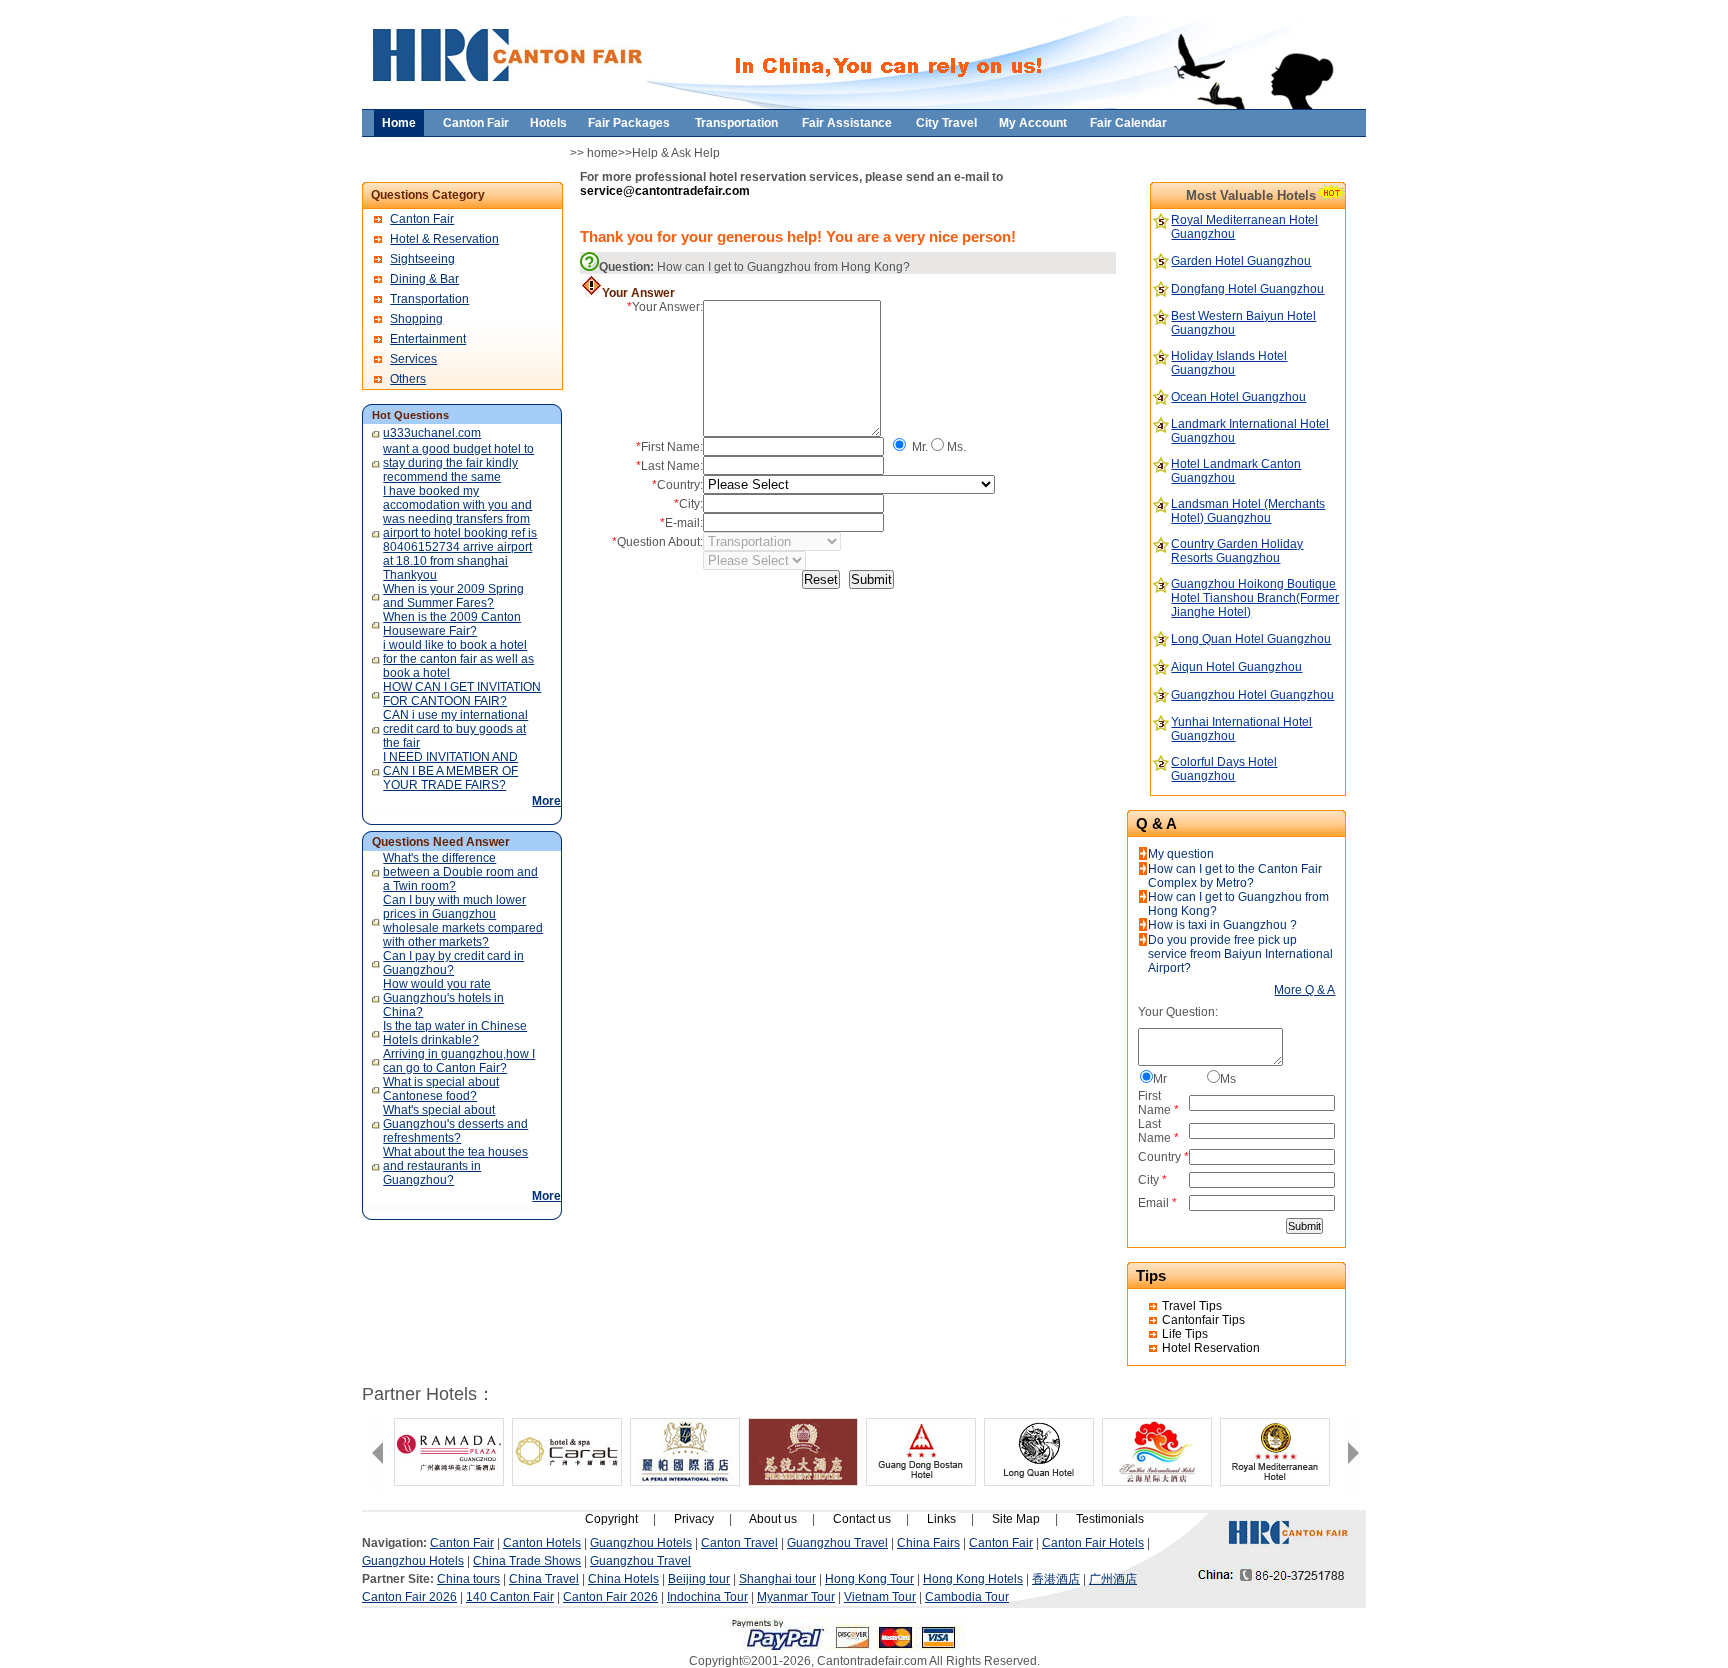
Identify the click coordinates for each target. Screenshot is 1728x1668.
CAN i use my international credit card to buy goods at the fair (455, 729)
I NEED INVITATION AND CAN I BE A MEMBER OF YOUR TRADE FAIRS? (450, 771)
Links (941, 1519)
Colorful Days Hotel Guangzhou (1224, 769)
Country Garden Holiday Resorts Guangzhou (1237, 551)
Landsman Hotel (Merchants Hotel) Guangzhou (1248, 511)
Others (408, 379)
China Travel (544, 1579)
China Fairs (928, 1543)
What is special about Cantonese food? (441, 1089)
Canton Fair (422, 219)
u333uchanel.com (432, 433)
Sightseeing (422, 259)
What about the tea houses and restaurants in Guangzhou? (455, 1166)
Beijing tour (699, 1579)
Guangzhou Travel (837, 1543)
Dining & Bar (424, 279)
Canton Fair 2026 (409, 1597)
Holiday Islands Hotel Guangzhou (1229, 363)
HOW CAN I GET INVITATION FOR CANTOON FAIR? (462, 694)
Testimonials (1110, 1519)
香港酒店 (1056, 1579)
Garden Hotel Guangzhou (1241, 261)
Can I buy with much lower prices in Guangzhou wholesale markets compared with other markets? (463, 921)
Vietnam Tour (880, 1597)
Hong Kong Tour (869, 1579)
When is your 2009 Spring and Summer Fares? (453, 596)
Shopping (416, 319)
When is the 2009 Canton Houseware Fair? (452, 624)
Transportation (429, 299)
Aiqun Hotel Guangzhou (1236, 667)
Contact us (862, 1519)
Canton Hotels (542, 1543)
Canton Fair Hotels (1093, 1543)
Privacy (694, 1519)
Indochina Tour (707, 1597)
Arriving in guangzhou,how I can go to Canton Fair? (459, 1061)
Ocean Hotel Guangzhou (1238, 397)
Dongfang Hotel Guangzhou (1247, 289)
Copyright (611, 1519)
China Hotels (623, 1579)
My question (1181, 854)
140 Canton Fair (510, 1597)
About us (773, 1519)
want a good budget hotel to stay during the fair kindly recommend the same (458, 463)
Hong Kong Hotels (973, 1579)
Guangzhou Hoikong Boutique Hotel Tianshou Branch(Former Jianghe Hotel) (1255, 598)
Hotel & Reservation (444, 239)
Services (413, 359)
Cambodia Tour (967, 1597)
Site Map (1016, 1519)
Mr (1160, 1079)
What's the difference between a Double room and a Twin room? (460, 872)
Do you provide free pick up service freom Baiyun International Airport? (1240, 954)
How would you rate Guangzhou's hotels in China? (443, 998)
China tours (468, 1579)
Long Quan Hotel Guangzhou (1251, 639)
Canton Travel (739, 1543)
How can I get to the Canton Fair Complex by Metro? (1235, 876)
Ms (1228, 1079)
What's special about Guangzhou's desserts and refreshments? (455, 1124)
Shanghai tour (777, 1579)
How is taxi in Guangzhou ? (1222, 925)
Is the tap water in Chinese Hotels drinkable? (455, 1033)
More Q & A (1304, 990)
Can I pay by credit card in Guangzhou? (453, 963)
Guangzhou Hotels (641, 1543)
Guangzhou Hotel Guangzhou (1252, 695)
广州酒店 (1113, 1579)
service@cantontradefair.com (665, 191)
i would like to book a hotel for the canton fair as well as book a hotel (458, 659)
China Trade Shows (527, 1561)
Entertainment (428, 339)
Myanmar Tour (796, 1597)
